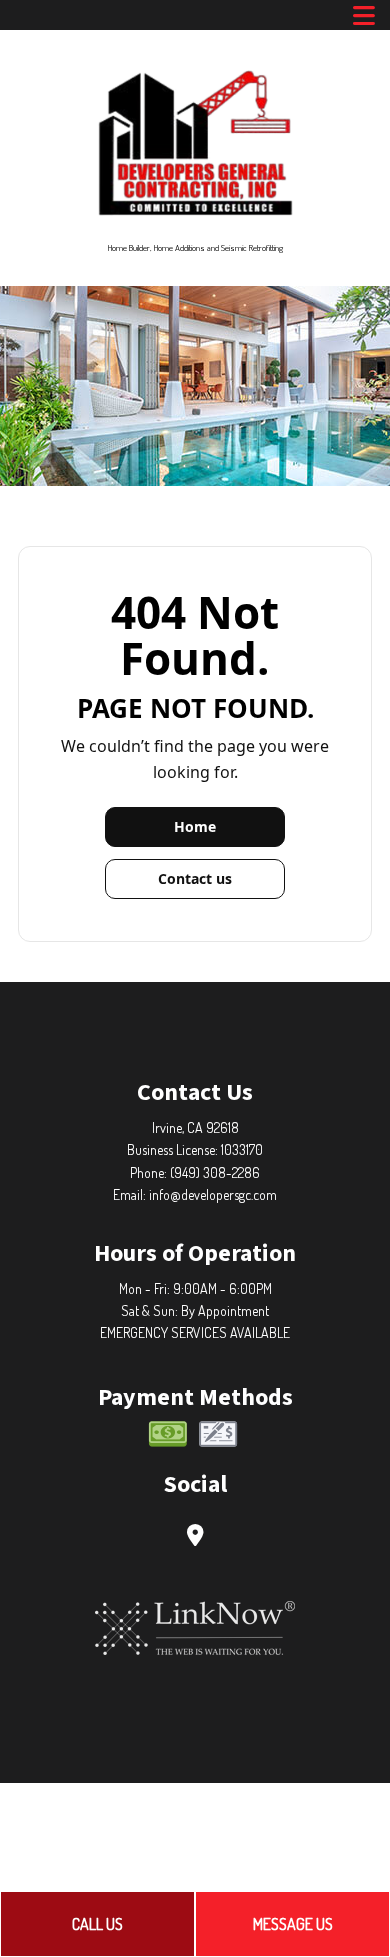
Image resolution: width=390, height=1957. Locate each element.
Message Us (293, 1924)
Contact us (195, 878)
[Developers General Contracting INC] (195, 141)
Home (195, 826)
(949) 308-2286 (215, 1172)
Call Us (97, 1924)
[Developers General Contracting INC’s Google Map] (195, 1537)
